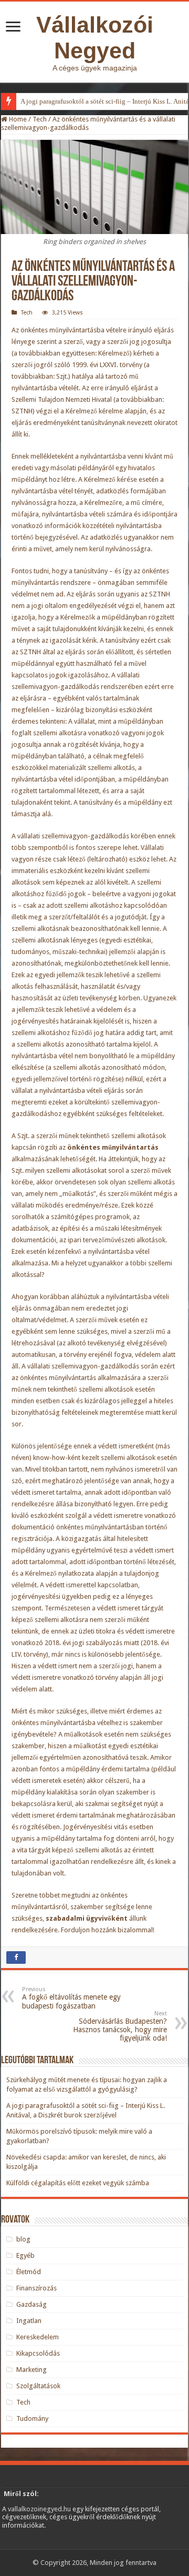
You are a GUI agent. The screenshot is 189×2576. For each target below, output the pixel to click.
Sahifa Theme (28, 2544)
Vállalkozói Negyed (95, 38)
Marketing (31, 2370)
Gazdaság (31, 2304)
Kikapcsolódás (38, 2353)
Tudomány (32, 2418)
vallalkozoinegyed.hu (39, 2509)
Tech (40, 119)
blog (23, 2239)
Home (17, 119)
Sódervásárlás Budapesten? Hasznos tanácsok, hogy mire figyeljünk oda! (120, 2026)
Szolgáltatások (38, 2386)
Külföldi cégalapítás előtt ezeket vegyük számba (78, 2183)
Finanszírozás (36, 2288)
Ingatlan (29, 2321)
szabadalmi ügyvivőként (87, 1918)
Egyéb (25, 2255)
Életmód (29, 2272)
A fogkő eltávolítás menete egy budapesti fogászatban (71, 1998)
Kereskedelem (38, 2337)
